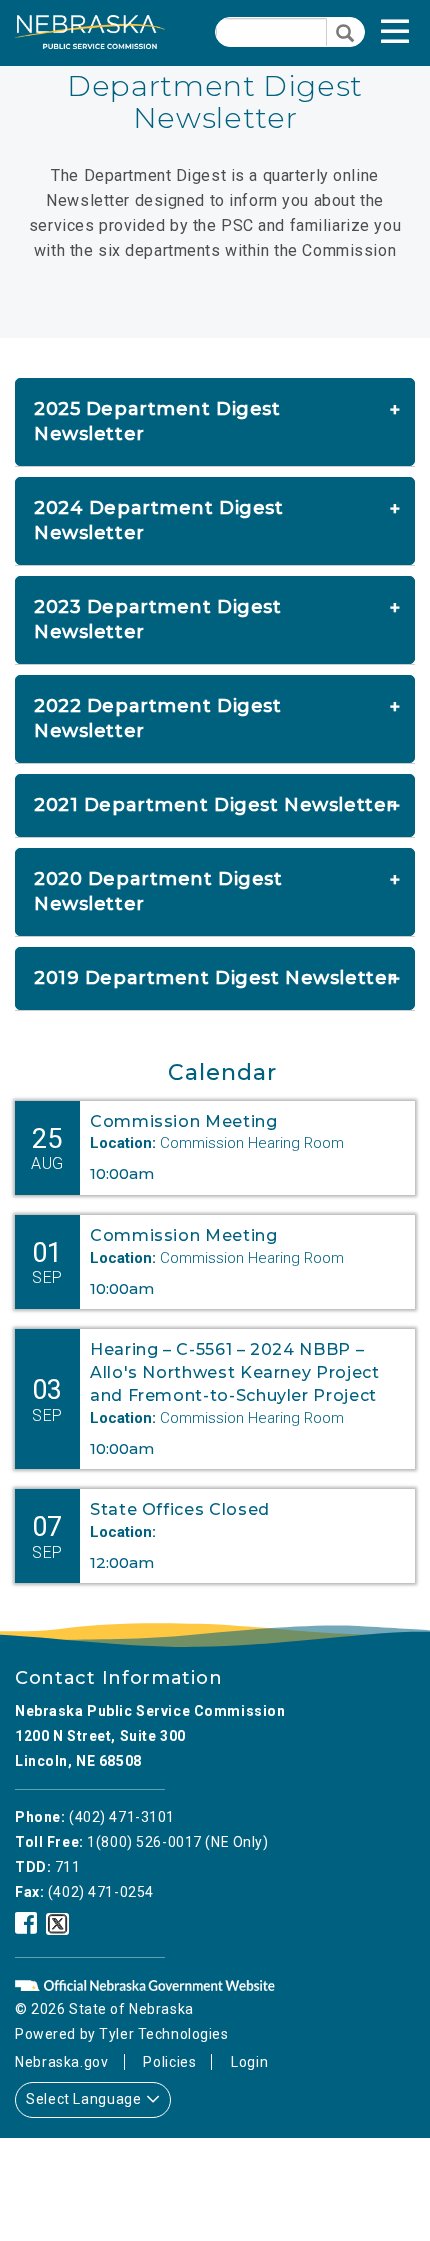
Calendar (222, 1072)
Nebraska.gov (62, 2062)
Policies (169, 2062)
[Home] (90, 32)
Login (249, 2062)
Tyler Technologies (163, 2034)
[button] (415, 37)
